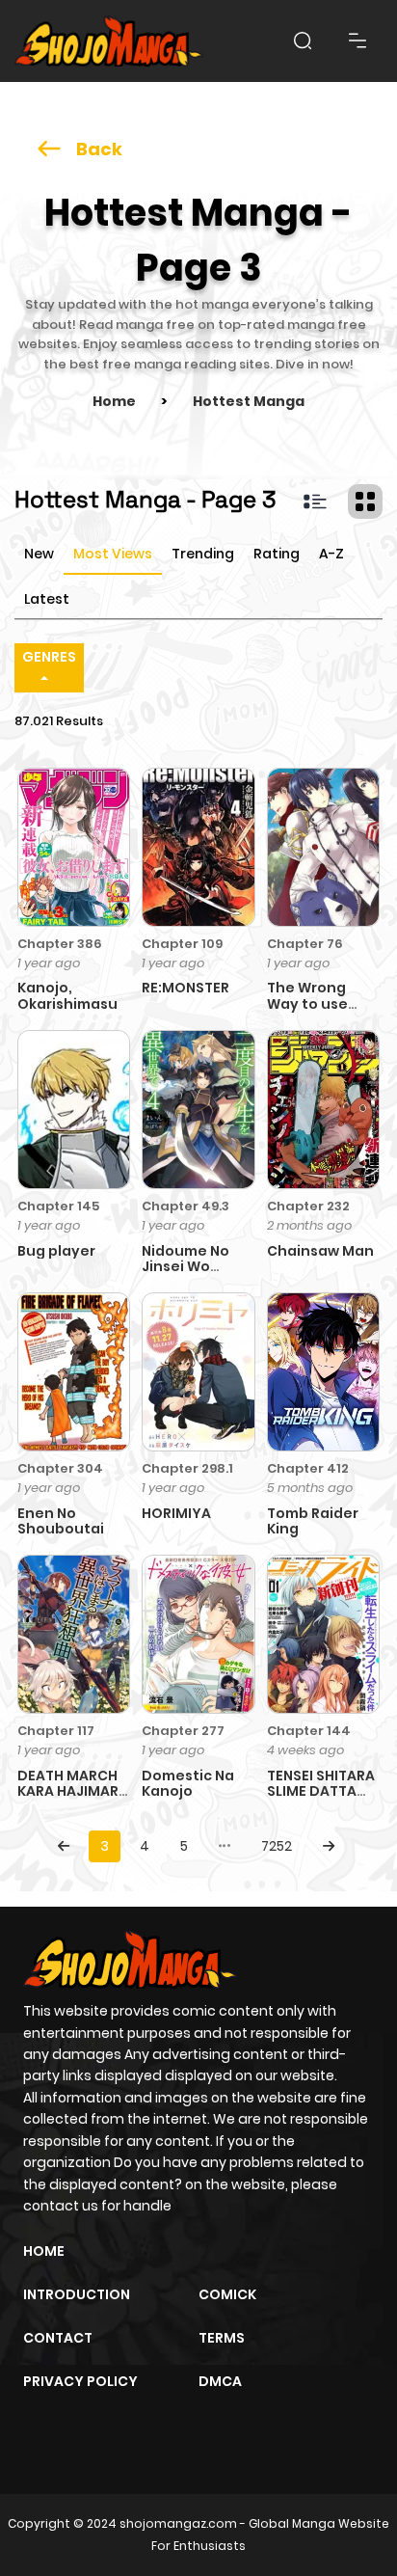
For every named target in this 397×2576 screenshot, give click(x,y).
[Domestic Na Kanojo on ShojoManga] (198, 1634)
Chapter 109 (182, 944)
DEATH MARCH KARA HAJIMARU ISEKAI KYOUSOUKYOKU (76, 1800)
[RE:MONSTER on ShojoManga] (198, 846)
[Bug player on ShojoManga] (74, 1108)
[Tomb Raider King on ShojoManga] (323, 1370)
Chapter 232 (308, 1206)
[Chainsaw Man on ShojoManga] (323, 1108)
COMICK (227, 2294)
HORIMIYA (176, 1513)
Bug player (56, 1251)
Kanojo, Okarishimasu (67, 996)
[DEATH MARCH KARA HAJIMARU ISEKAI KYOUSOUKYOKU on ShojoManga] (74, 1634)
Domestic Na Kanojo (188, 1784)
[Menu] (357, 41)
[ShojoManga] (109, 41)
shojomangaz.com (178, 2523)
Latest (47, 599)
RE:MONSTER (185, 988)
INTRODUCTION (77, 2294)
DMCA (220, 2381)
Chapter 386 (60, 944)
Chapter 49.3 (185, 1206)
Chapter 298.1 (187, 1468)
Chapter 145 (58, 1206)
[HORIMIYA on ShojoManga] (198, 1370)
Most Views (113, 554)
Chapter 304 (60, 1468)
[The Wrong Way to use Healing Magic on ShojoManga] (323, 846)
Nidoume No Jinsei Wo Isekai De (185, 1267)
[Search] (303, 41)
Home (114, 401)
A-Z (331, 554)
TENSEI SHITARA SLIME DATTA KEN (321, 1792)
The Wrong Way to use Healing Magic (318, 1004)
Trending (203, 554)
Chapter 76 (305, 944)
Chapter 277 (183, 1731)
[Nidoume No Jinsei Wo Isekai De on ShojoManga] (198, 1108)
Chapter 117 (56, 1731)
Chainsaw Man (320, 1251)
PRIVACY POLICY (80, 2381)
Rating (277, 554)
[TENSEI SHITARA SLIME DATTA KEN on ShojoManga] (323, 1634)
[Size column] (365, 502)
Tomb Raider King (313, 1521)
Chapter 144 (309, 1731)
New (39, 554)
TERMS (222, 2338)
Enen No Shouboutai (61, 1521)
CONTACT (58, 2338)
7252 (277, 1846)
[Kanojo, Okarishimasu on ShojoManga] (74, 846)
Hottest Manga (249, 401)
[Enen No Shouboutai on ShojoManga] (74, 1370)
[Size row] (315, 502)
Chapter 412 (308, 1468)
